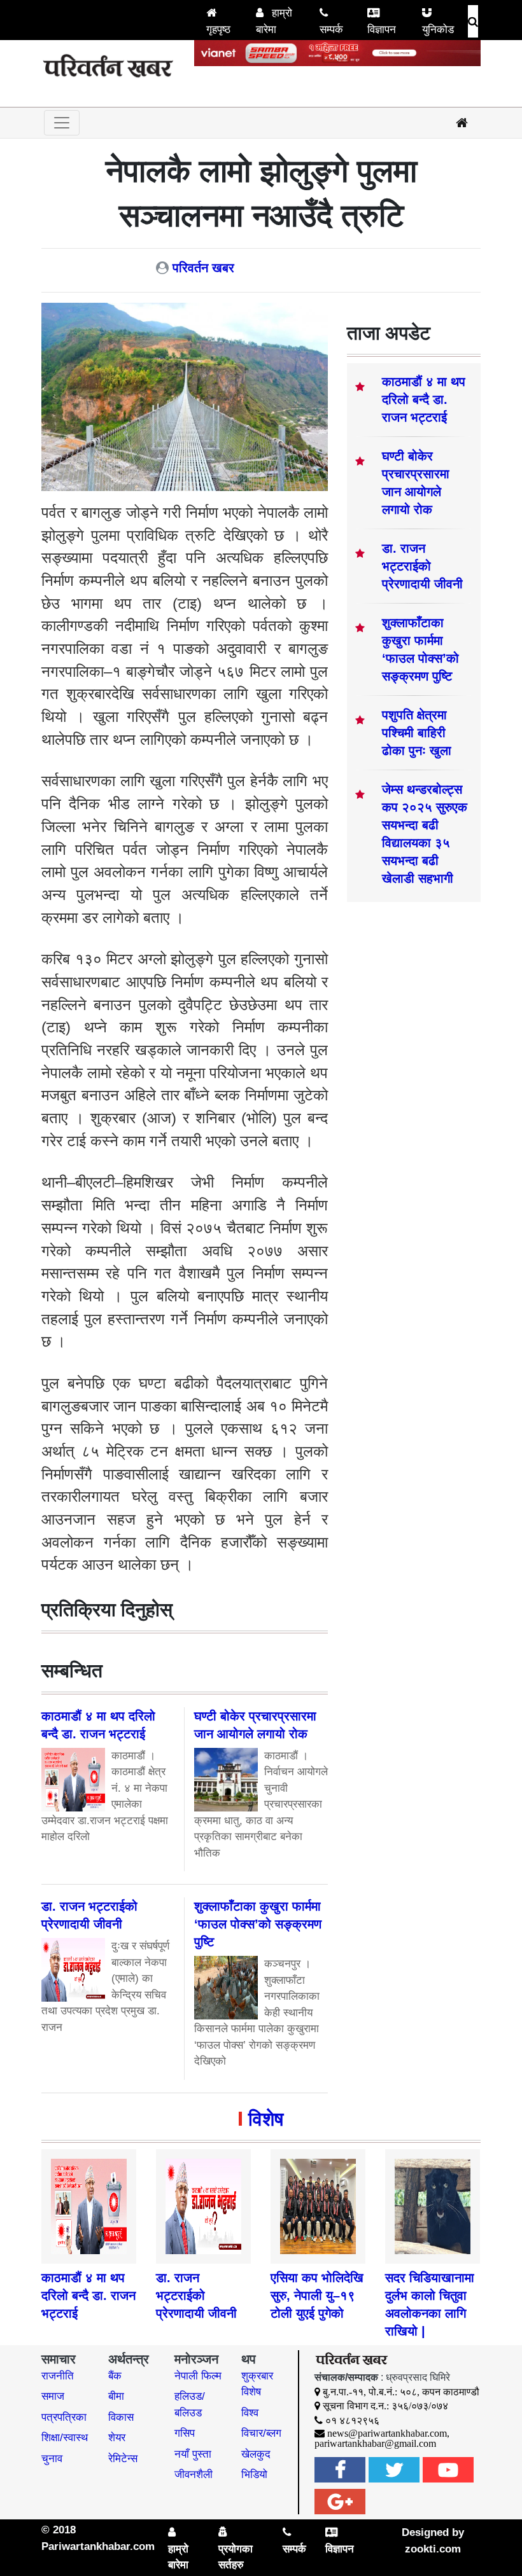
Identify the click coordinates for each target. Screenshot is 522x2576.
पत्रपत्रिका (64, 2417)
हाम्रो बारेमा (274, 21)
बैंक (115, 2376)
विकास (121, 2417)
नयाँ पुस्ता (193, 2454)
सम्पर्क (331, 30)
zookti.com (433, 2549)
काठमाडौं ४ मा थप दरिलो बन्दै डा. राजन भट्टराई (424, 399)
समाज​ (53, 2396)
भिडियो (254, 2475)
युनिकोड (438, 30)
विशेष (266, 2119)
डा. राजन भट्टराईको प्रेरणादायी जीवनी (422, 566)
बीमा (116, 2396)
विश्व (250, 2413)
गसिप (185, 2433)
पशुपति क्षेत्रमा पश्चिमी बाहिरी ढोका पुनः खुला (417, 733)
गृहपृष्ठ (218, 30)
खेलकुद (256, 2454)
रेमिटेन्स (123, 2459)
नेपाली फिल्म (198, 2376)
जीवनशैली (194, 2475)
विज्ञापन (382, 30)
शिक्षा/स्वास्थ (65, 2438)
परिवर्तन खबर (203, 268)
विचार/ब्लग (261, 2433)
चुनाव (52, 2459)
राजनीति (58, 2376)
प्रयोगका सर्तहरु (236, 2557)
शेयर (117, 2438)
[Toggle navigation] (62, 123)
